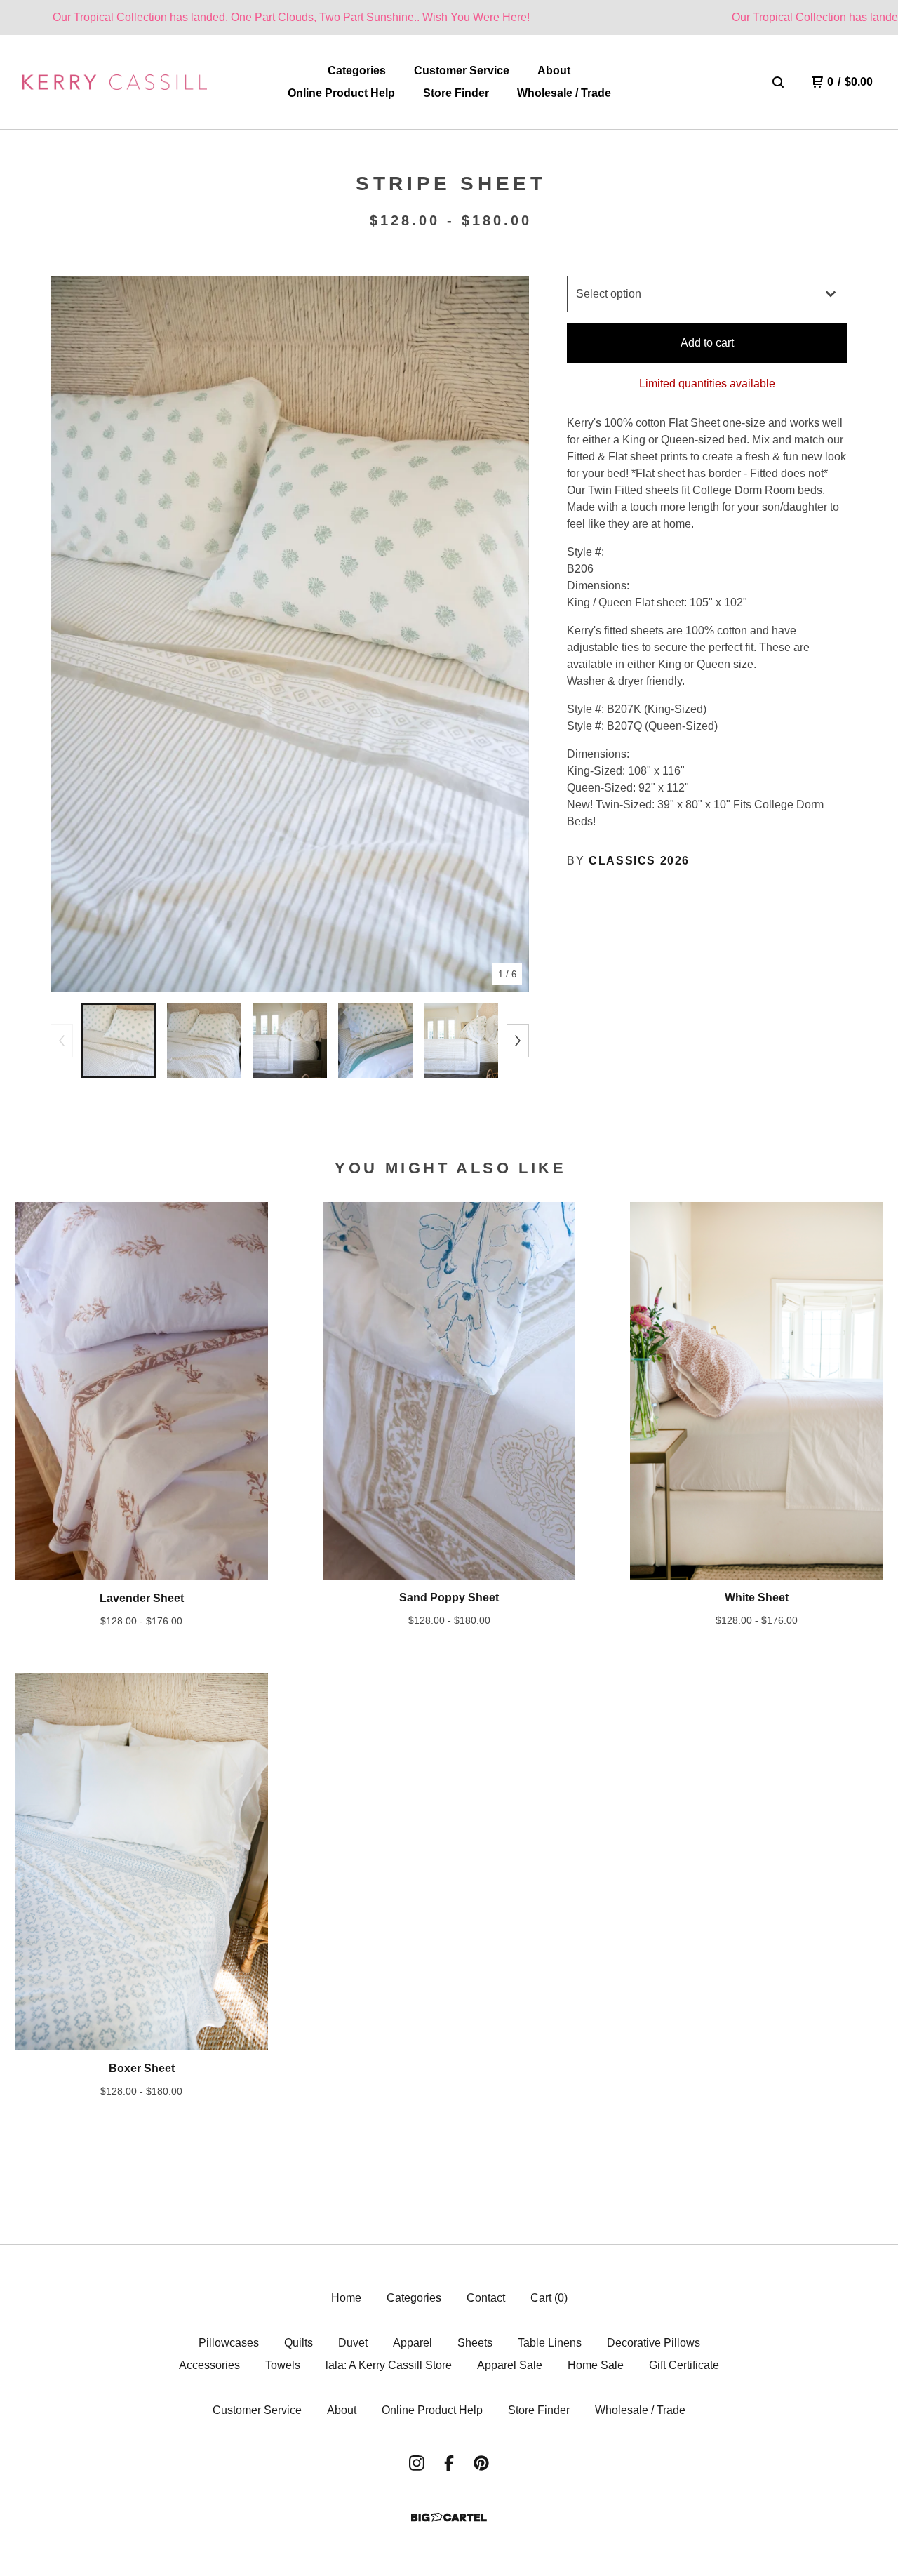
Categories (357, 71)
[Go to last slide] (70, 634)
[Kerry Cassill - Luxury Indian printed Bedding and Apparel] (115, 82)
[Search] (778, 82)
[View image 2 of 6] (204, 1041)
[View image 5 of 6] (461, 1041)
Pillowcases (229, 2343)
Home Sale (596, 2365)
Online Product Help (341, 93)
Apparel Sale (510, 2365)
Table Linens (550, 2343)
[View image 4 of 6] (375, 1041)
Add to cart (707, 343)
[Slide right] (518, 1041)
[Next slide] (509, 634)
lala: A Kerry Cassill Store (389, 2365)
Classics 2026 (639, 861)
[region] (449, 18)
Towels (283, 2365)
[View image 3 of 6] (290, 1041)
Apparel (413, 2343)
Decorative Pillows (654, 2343)
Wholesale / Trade (564, 93)
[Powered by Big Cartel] (449, 2517)
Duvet (353, 2343)
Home (346, 2298)
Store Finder (456, 93)
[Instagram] (417, 2463)
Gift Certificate (684, 2365)
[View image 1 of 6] (119, 1041)
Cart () (549, 2298)
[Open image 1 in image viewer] (290, 634)
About (554, 71)
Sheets (475, 2343)
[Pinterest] (481, 2463)
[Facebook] (449, 2463)
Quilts (299, 2343)
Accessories (209, 2365)
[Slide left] (62, 1041)
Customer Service (462, 71)
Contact (486, 2298)
